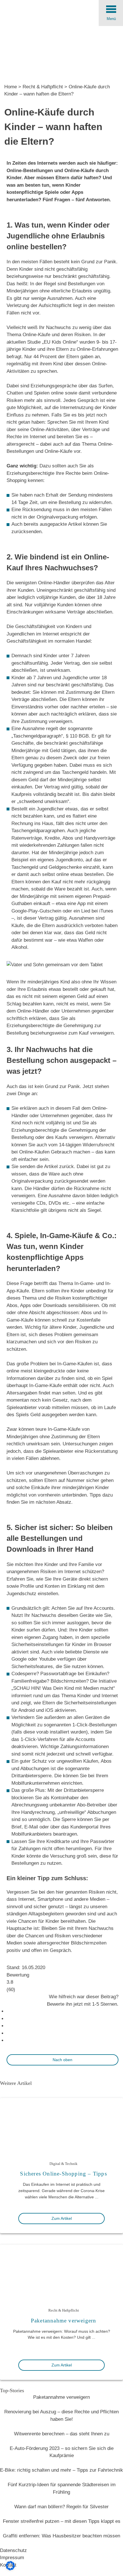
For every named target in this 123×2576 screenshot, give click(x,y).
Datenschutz (13, 2550)
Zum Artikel (62, 2218)
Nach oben (63, 2060)
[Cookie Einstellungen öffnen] (10, 2569)
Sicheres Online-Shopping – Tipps (63, 2174)
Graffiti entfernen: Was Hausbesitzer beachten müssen (61, 2536)
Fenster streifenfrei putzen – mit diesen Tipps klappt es (62, 2521)
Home (11, 87)
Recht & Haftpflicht (43, 87)
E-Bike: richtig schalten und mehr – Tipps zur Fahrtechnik (61, 2470)
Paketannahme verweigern (64, 2321)
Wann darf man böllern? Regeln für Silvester (61, 2507)
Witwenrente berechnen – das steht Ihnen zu (62, 2434)
